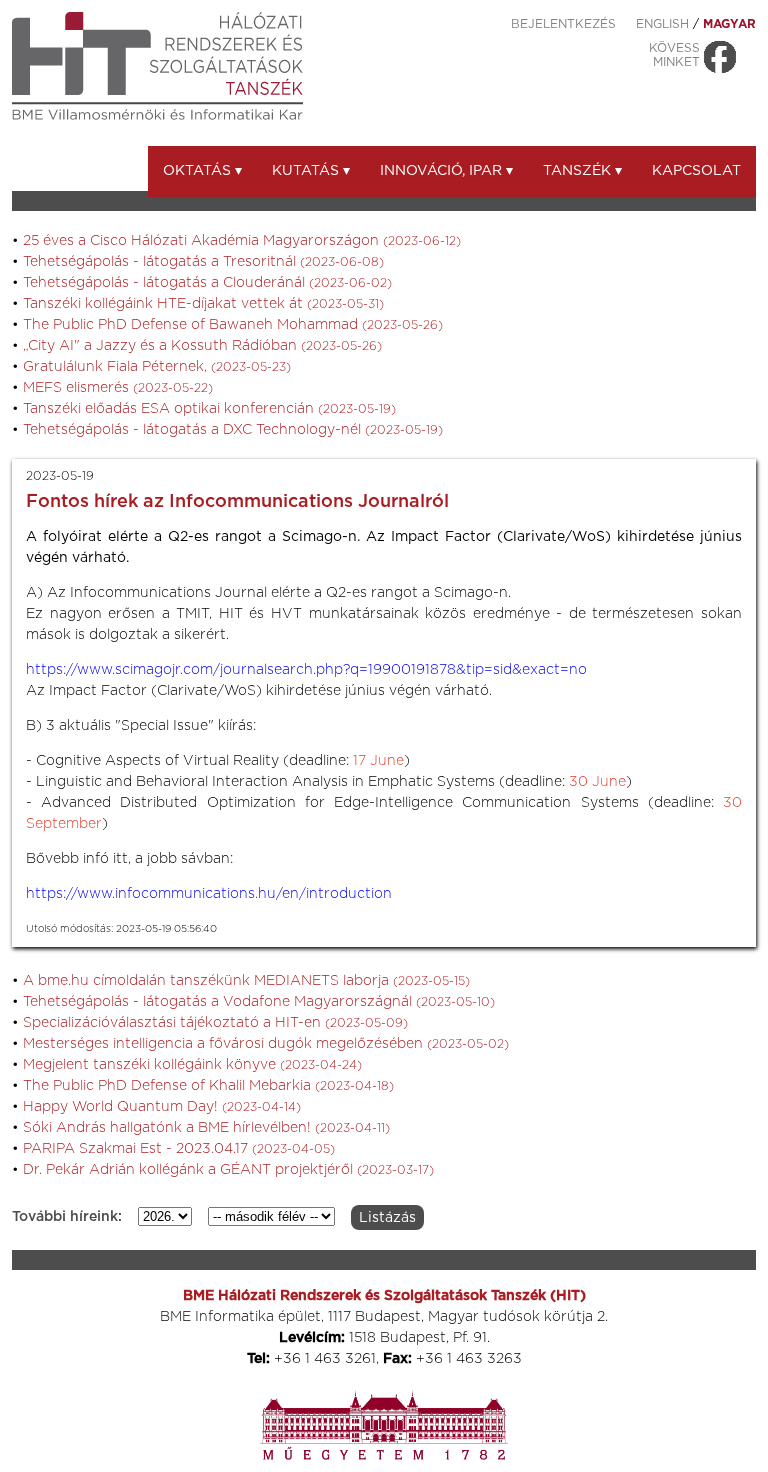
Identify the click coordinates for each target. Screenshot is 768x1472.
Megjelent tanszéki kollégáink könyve (192, 1065)
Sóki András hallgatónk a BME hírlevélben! (206, 1128)
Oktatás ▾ (202, 171)
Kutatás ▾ (311, 171)
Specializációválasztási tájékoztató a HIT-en (215, 1023)
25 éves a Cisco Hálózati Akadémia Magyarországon (242, 241)
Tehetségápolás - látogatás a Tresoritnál (203, 262)
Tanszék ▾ (582, 171)
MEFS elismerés (118, 388)
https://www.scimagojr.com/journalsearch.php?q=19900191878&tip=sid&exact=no (306, 670)
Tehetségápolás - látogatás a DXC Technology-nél (233, 430)
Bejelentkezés (563, 24)
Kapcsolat (696, 171)
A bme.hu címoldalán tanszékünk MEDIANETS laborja (246, 981)
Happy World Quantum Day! (162, 1107)
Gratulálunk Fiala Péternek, (157, 367)
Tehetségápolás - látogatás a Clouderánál (207, 283)
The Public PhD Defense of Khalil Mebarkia (208, 1086)
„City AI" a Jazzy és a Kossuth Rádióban (202, 346)
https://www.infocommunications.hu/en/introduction (209, 894)
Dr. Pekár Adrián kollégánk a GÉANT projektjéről (228, 1170)
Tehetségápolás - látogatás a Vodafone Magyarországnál (259, 1002)
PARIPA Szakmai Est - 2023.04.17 (179, 1149)
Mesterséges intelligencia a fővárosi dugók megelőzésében (266, 1044)
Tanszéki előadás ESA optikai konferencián (209, 409)
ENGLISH (662, 24)
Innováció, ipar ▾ (446, 171)
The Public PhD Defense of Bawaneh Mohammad (233, 325)
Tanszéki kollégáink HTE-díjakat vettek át (203, 304)
